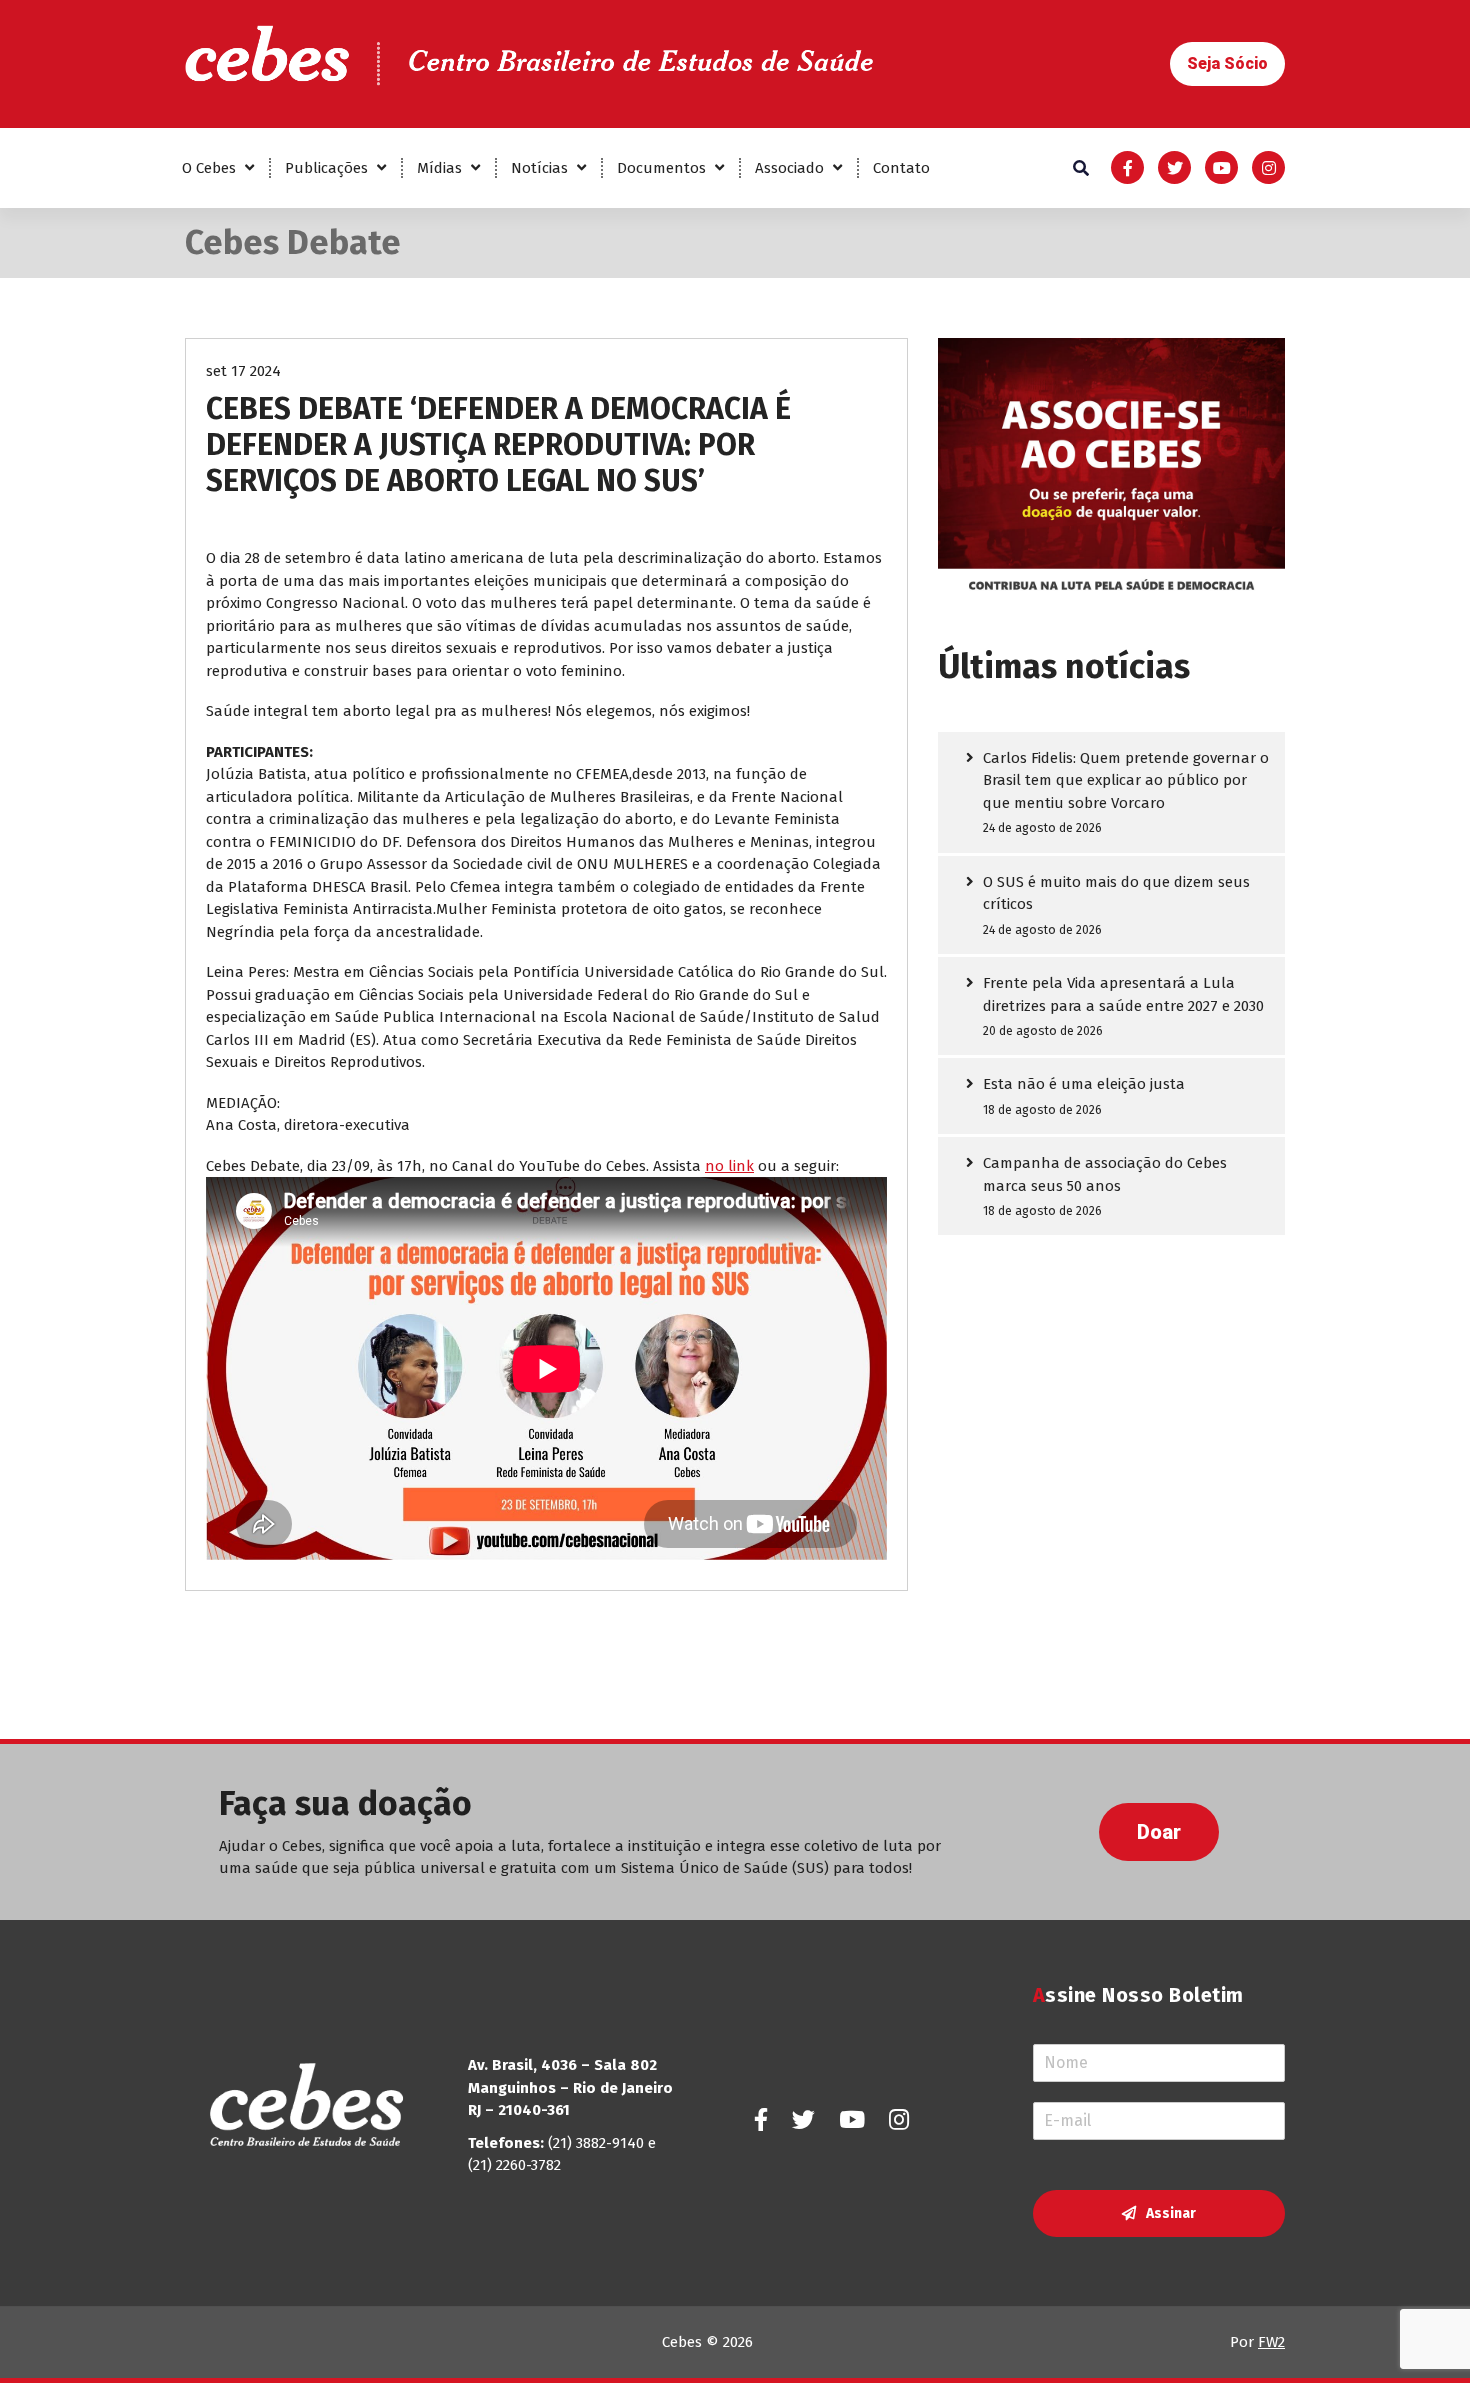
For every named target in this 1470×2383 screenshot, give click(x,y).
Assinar (1171, 2213)
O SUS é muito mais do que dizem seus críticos (1116, 893)
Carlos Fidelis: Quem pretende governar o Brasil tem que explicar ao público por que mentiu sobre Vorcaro (1126, 780)
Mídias (439, 168)
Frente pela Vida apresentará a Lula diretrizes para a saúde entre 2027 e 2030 (1123, 994)
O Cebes (209, 168)
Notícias (539, 168)
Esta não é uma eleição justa (1084, 1084)
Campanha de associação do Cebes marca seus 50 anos (1105, 1174)
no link (729, 1166)
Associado (789, 168)
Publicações (326, 168)
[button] (1227, 64)
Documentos (661, 168)
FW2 (1271, 2342)
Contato (901, 168)
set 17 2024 (243, 371)
